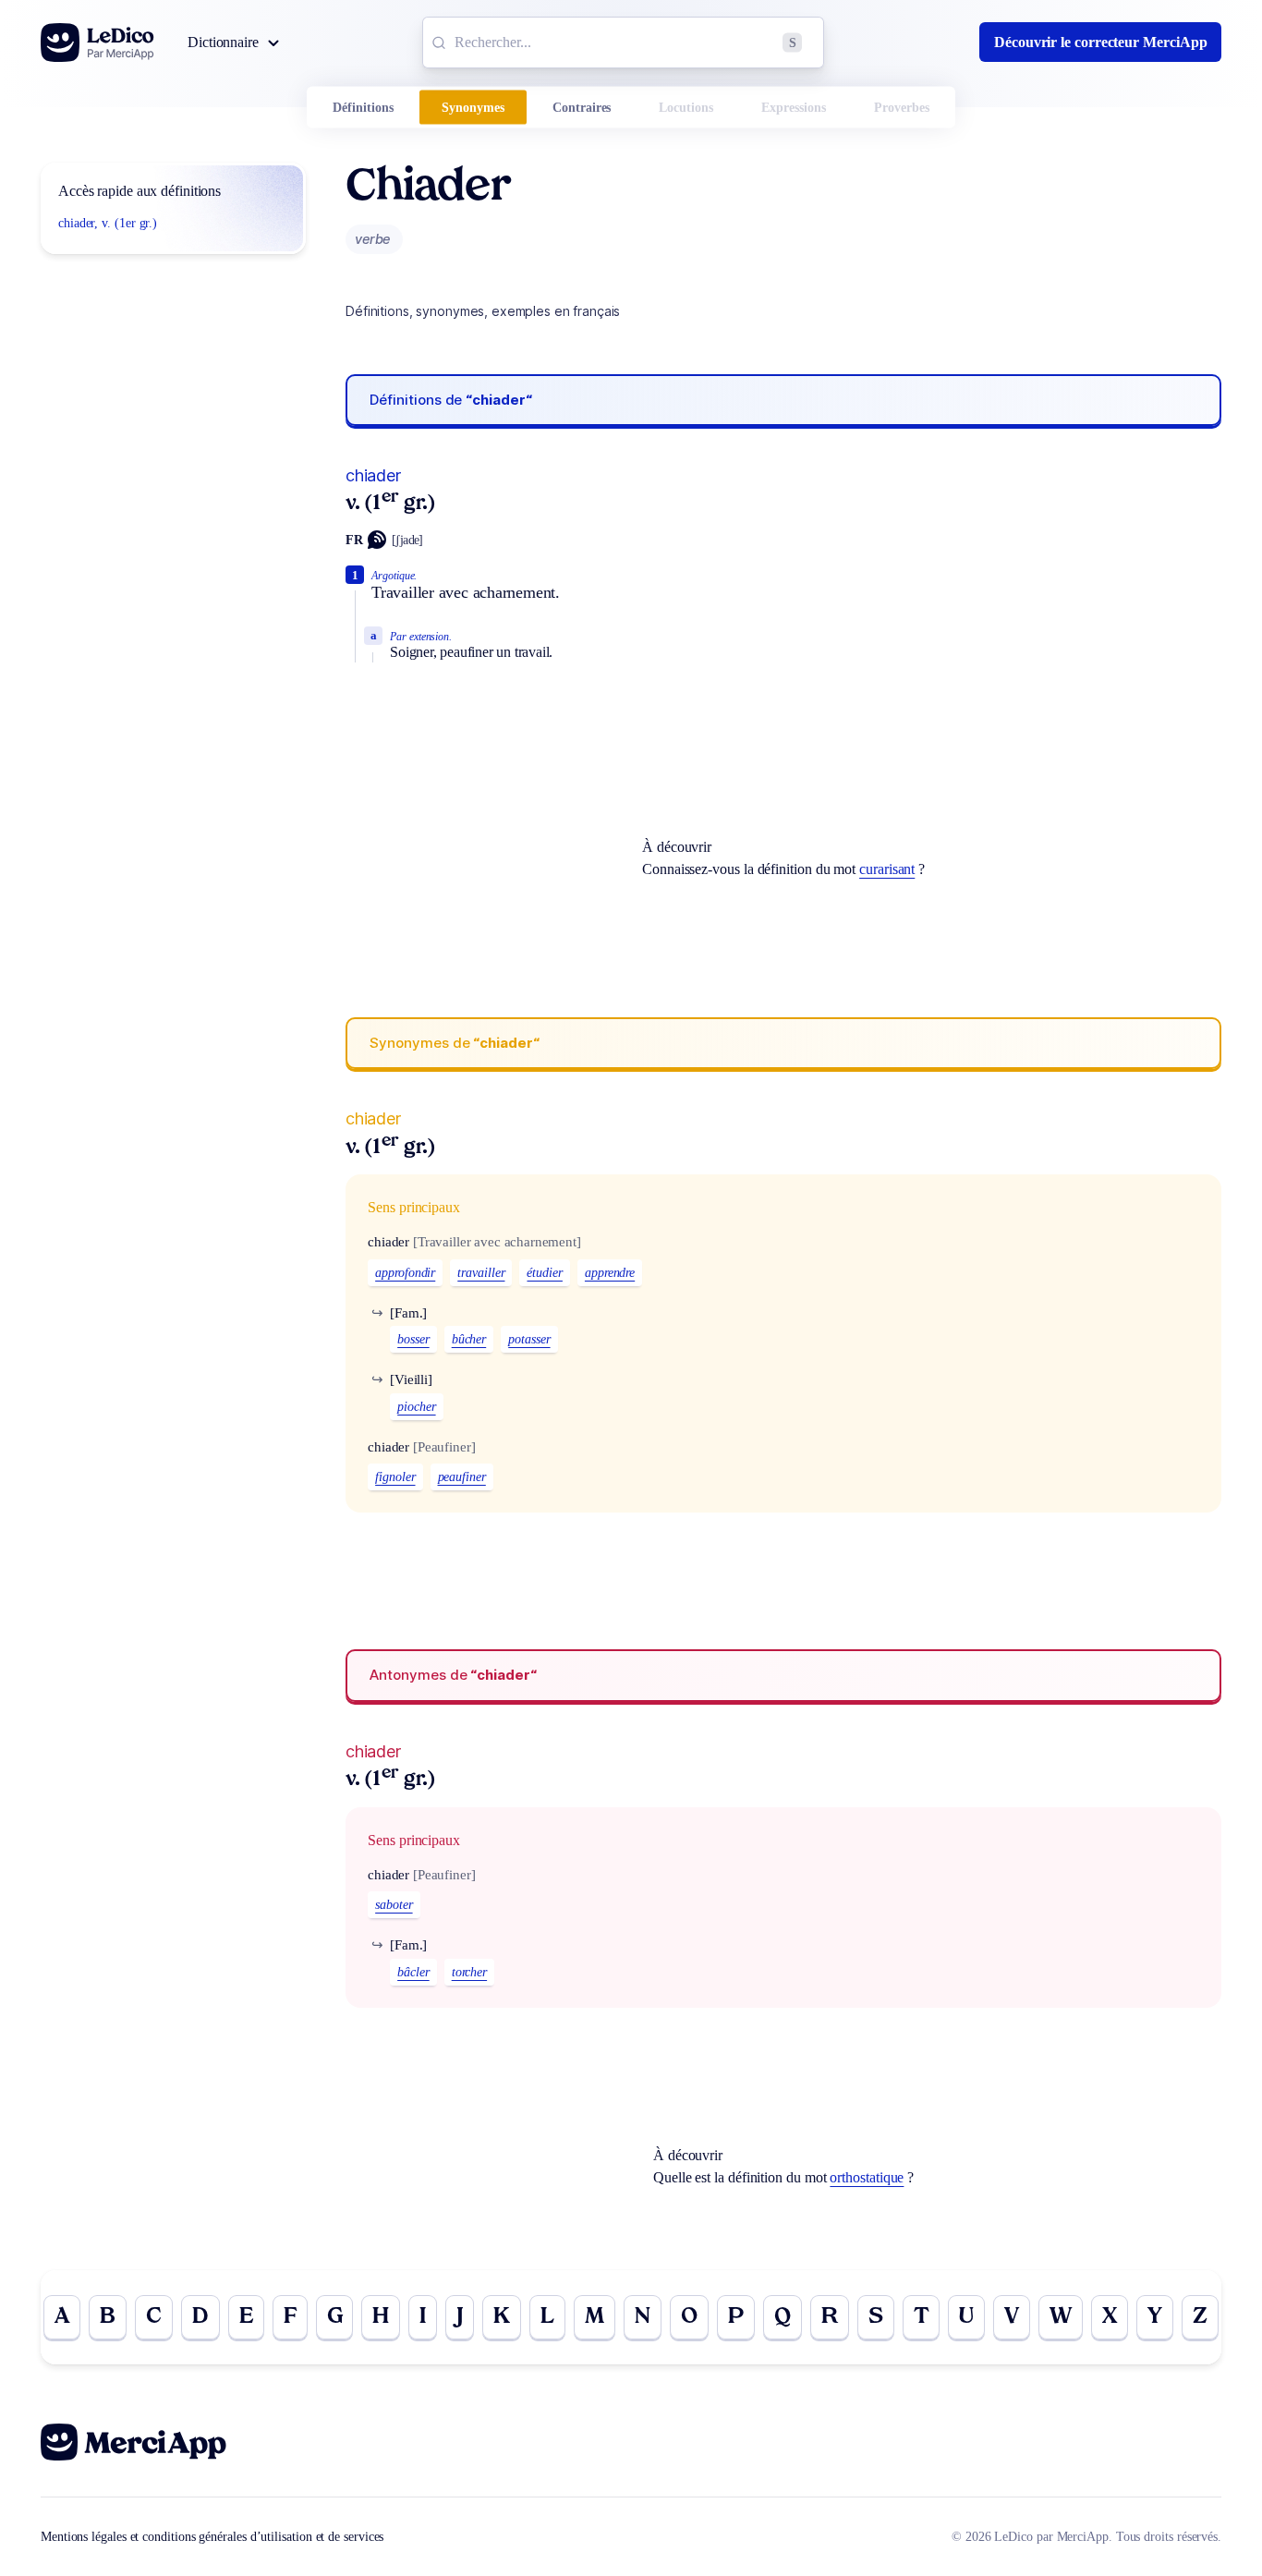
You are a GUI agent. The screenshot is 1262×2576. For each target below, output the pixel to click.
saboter (394, 1905)
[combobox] (623, 43)
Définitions (363, 108)
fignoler (395, 1477)
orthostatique (867, 2177)
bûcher (469, 1339)
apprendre (610, 1273)
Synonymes (473, 108)
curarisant (887, 869)
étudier (544, 1273)
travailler (481, 1273)
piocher (416, 1407)
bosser (413, 1339)
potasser (529, 1339)
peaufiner (462, 1477)
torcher (469, 1972)
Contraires (582, 108)
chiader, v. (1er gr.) (108, 223)
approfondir (405, 1273)
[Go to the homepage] (97, 43)
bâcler (413, 1972)
